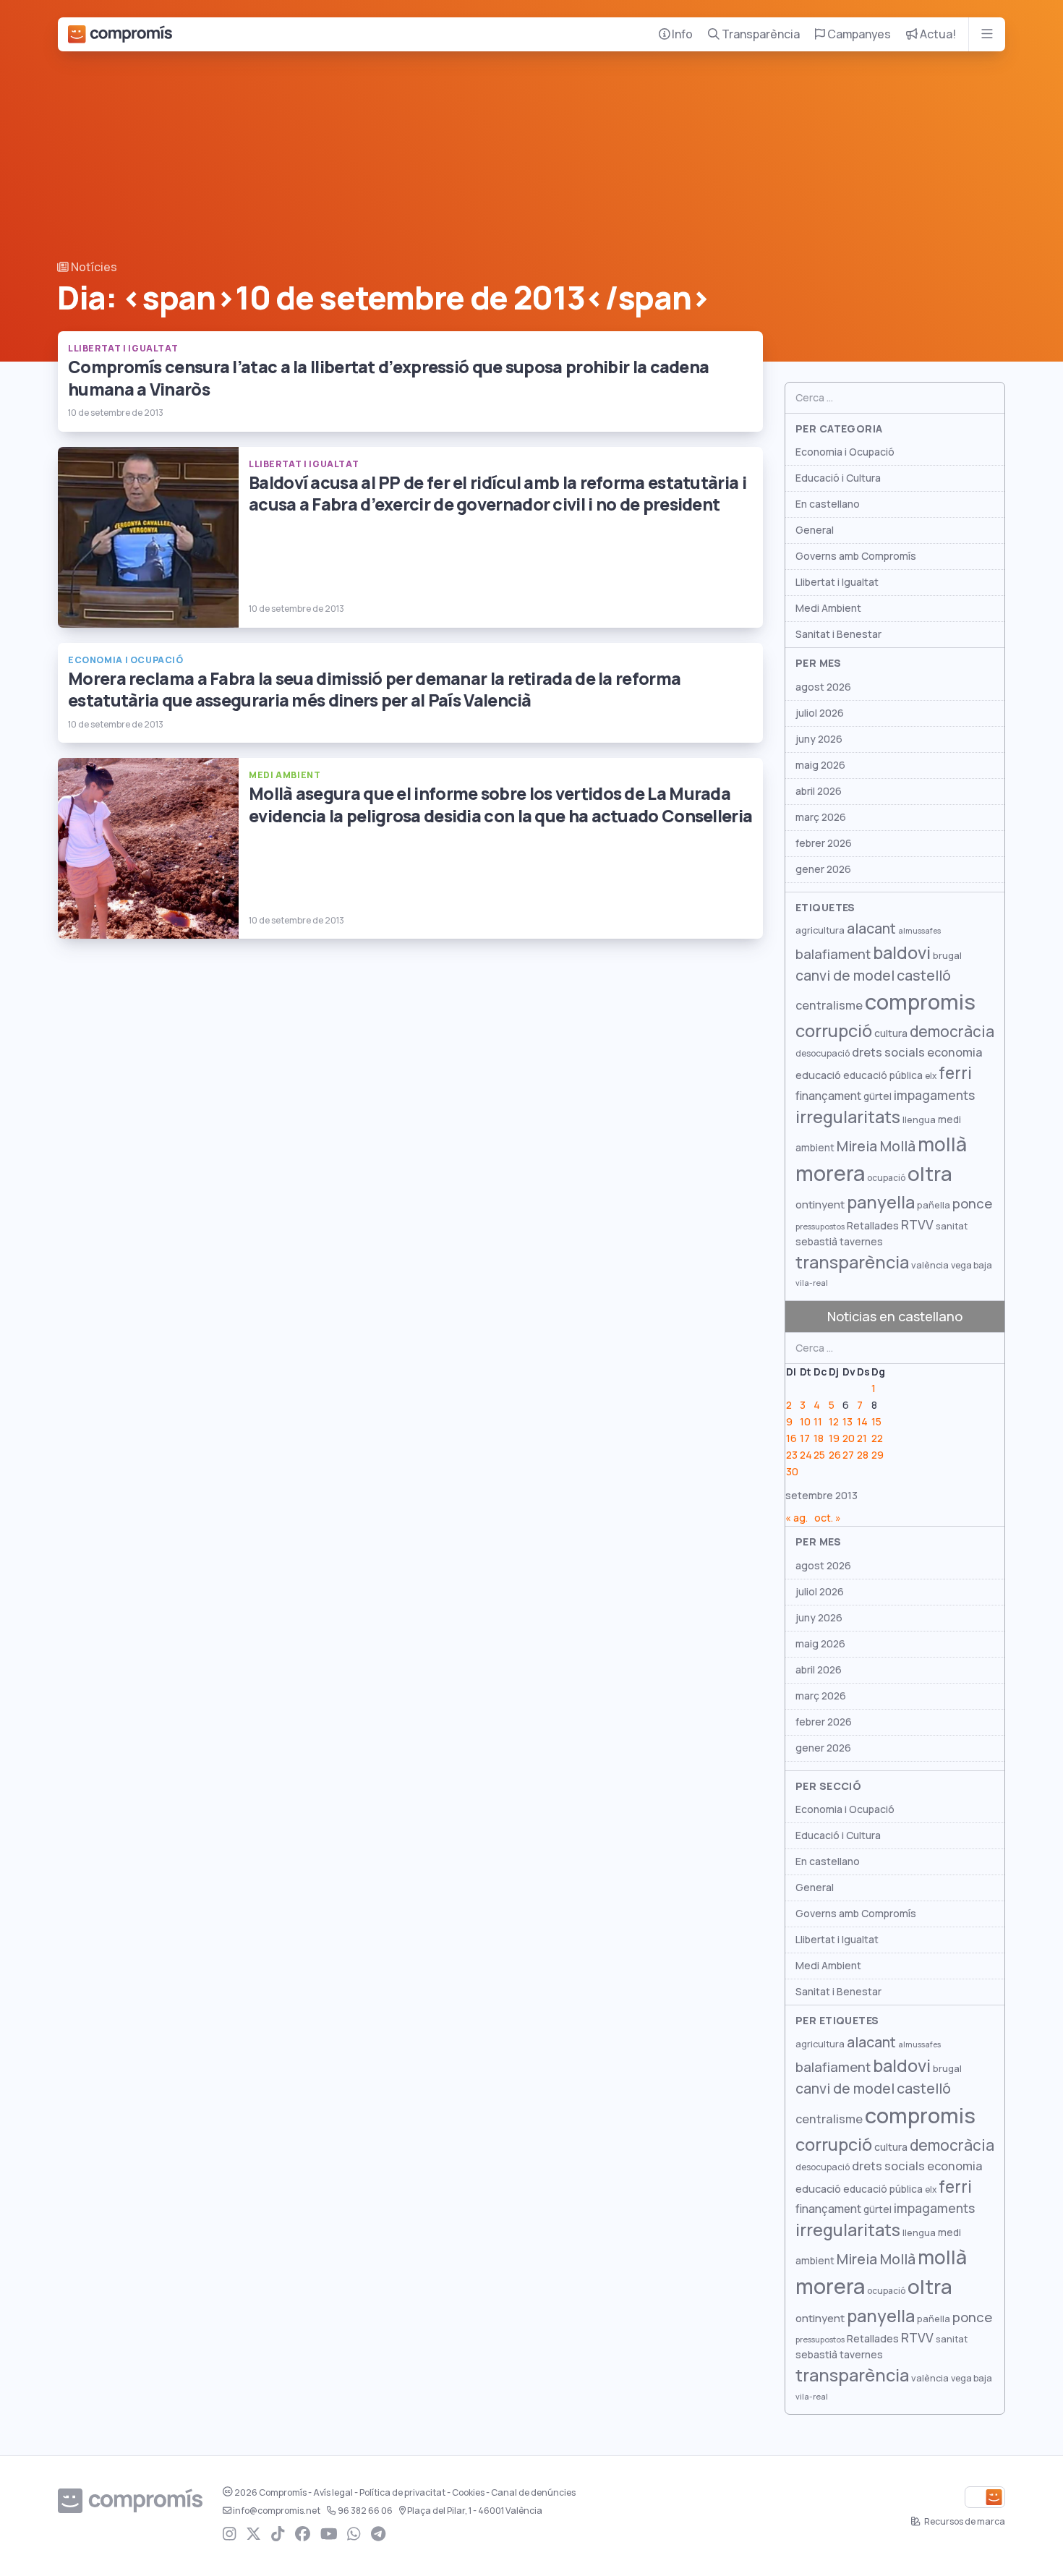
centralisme (829, 1005)
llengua (919, 1120)
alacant (871, 929)
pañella (934, 1205)
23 (792, 1455)
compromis (920, 1002)
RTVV (917, 1225)
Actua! (937, 34)
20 (849, 1438)
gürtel (878, 1096)
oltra (930, 1174)
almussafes (919, 931)
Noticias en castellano (895, 1317)
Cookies (468, 2493)
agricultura (820, 930)
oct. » (828, 1518)
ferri (955, 1073)
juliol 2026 (820, 713)
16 (791, 1438)
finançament (828, 1096)
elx (931, 1076)
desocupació (823, 1054)
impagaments (934, 1095)
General (815, 530)
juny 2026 (819, 739)
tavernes (861, 1242)
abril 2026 (819, 791)
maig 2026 (820, 765)
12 (834, 1422)
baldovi (902, 953)
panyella (881, 1202)
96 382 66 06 (365, 2511)
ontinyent (820, 1204)
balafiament (833, 954)
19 (834, 1438)
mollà (942, 1144)
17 (805, 1438)
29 (878, 1455)
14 (862, 1422)
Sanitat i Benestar (838, 634)
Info (681, 34)
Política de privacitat (402, 2493)
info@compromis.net (277, 2511)
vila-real (812, 1283)
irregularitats (848, 1117)
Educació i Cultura (838, 478)
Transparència (760, 34)
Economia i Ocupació (845, 452)
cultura (891, 1033)
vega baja (972, 1265)
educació (818, 1075)
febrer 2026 (824, 843)
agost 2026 (823, 687)
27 (848, 1455)
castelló (924, 976)
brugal (947, 956)
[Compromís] (120, 34)
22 (877, 1438)
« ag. (797, 1518)
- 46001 (475, 2511)
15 (876, 1422)
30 (792, 1472)
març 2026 (821, 817)
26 (835, 1455)
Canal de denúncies (533, 2493)
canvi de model (845, 976)
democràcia (952, 1032)
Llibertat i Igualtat (837, 582)
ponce (972, 1204)
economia (955, 1052)
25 (819, 1455)
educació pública (883, 1075)
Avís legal (333, 2493)
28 (863, 1455)
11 (818, 1422)
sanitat (952, 1226)
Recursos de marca (964, 2522)
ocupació (886, 1178)
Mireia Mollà (876, 1146)
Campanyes (858, 34)
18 (819, 1438)
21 (862, 1438)
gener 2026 (823, 869)
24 (806, 1455)
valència (930, 1265)
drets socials (888, 1052)
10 (805, 1422)
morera (830, 1174)
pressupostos (820, 1227)
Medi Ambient (828, 608)
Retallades (873, 1225)
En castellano (828, 504)
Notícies (93, 267)
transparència (852, 1262)
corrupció (834, 1031)
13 (848, 1422)
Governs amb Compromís (856, 556)
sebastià (816, 1242)
